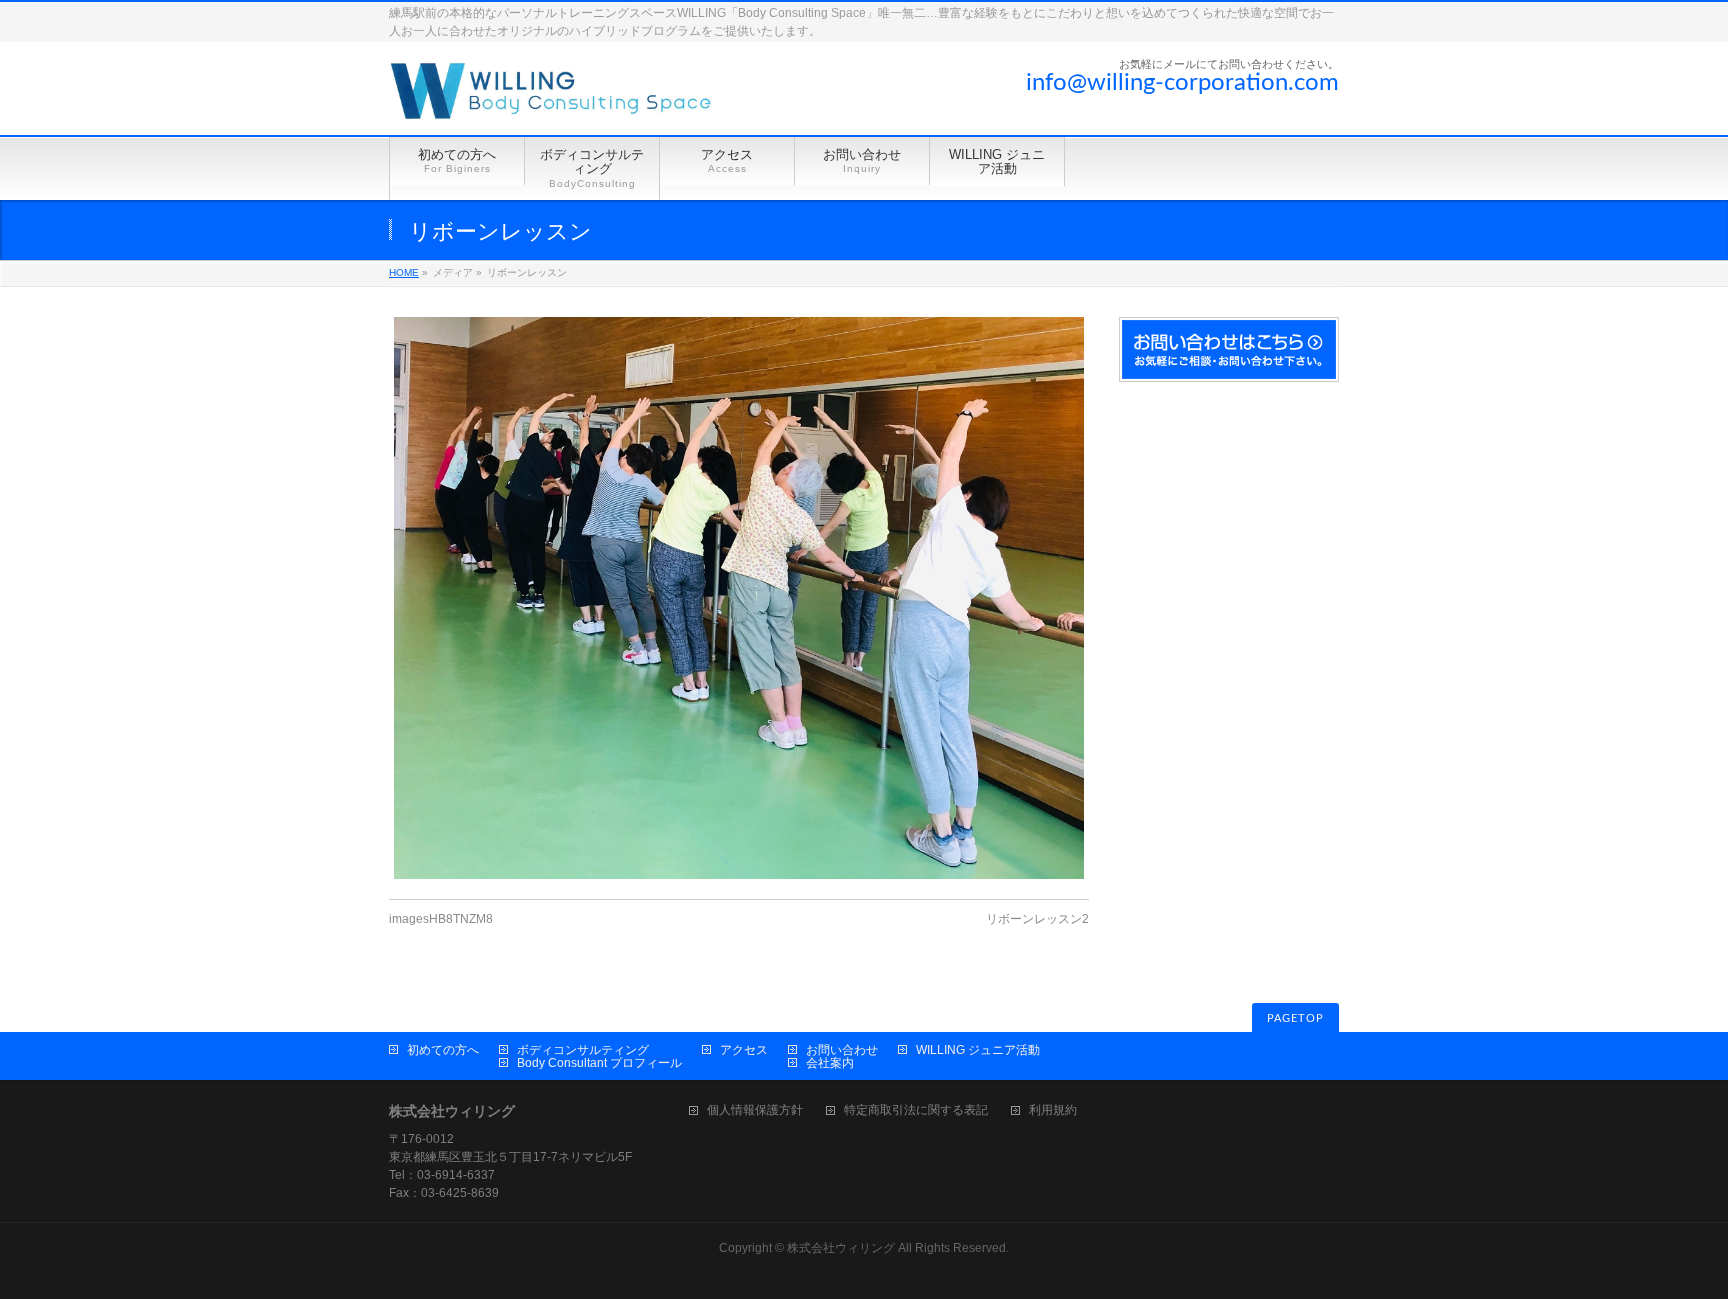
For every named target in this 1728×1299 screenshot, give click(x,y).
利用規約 (1053, 1110)
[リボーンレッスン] (739, 598)
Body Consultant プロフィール (599, 1063)
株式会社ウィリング (841, 1248)
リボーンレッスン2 (1037, 919)
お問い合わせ (842, 1050)
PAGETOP (1295, 1018)
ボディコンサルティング (583, 1050)
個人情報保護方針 (755, 1110)
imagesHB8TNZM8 (441, 919)
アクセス (744, 1050)
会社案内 (830, 1063)
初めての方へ (443, 1050)
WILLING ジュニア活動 (978, 1050)
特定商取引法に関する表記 (916, 1110)
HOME (404, 272)
